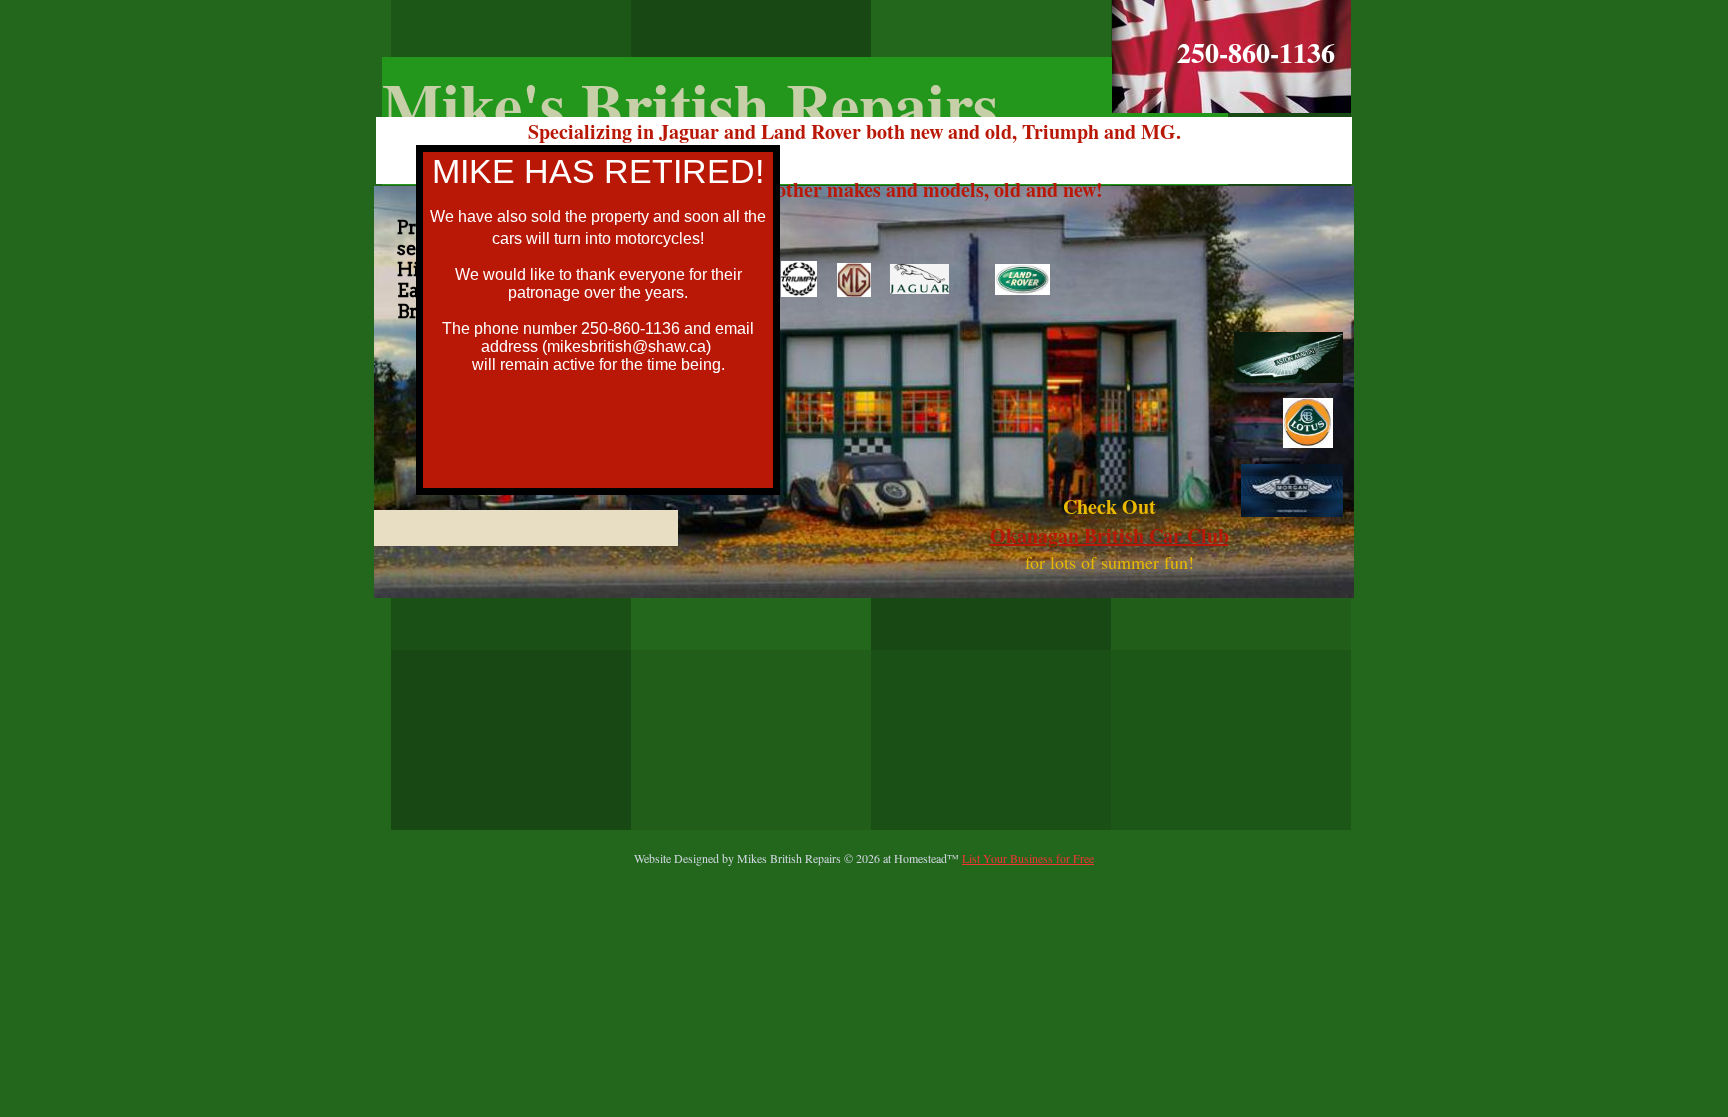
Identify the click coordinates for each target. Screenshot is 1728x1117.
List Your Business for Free (1028, 858)
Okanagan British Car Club (1109, 535)
